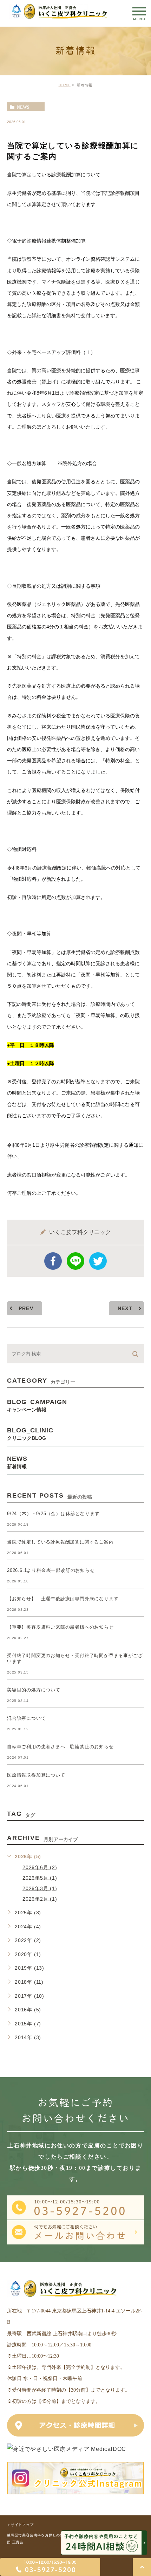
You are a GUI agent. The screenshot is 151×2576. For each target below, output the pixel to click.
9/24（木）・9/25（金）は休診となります (53, 1514)
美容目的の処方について (34, 1690)
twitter (98, 1261)
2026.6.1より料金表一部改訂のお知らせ (51, 1570)
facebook (53, 1261)
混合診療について (26, 1718)
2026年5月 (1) (40, 1878)
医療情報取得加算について (36, 1775)
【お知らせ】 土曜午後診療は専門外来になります (63, 1599)
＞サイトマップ (20, 2525)
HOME (65, 85)
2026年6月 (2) (40, 1867)
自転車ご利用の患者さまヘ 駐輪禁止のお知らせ (60, 1747)
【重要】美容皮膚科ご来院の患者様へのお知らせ (60, 1627)
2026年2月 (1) (40, 1899)
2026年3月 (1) (40, 1888)
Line (75, 1261)
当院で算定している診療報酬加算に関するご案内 (60, 1542)
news (23, 107)
